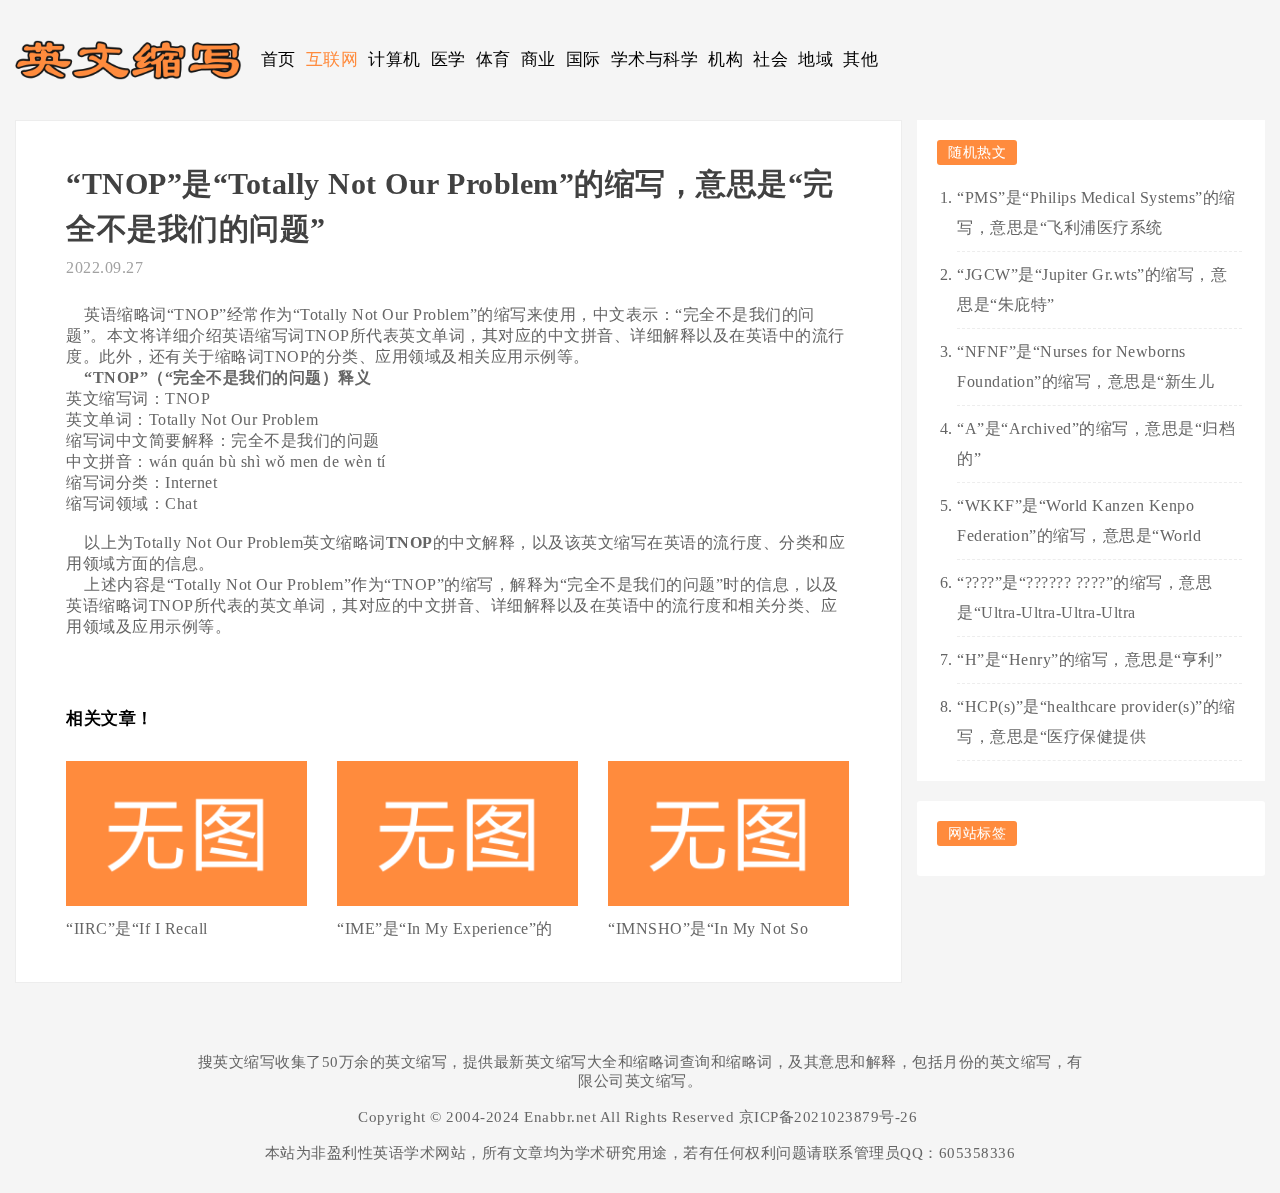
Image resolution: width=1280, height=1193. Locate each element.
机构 (725, 59)
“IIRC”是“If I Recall (137, 928)
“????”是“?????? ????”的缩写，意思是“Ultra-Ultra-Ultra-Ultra (1084, 597)
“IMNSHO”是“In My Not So (708, 928)
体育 (493, 59)
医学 (448, 59)
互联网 (332, 59)
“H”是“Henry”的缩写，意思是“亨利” (1089, 659)
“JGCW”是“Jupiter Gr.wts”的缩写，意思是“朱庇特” (1092, 289)
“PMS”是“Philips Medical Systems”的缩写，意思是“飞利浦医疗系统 (1096, 212)
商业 (538, 59)
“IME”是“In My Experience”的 (445, 928)
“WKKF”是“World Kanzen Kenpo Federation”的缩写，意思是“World (1079, 520)
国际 (583, 59)
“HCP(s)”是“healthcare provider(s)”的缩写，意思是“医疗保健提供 (1096, 721)
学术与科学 (655, 59)
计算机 (394, 59)
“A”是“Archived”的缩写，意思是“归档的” (1096, 443)
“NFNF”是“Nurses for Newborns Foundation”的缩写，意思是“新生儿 (1085, 366)
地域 (815, 59)
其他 (860, 59)
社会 (770, 59)
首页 (278, 59)
